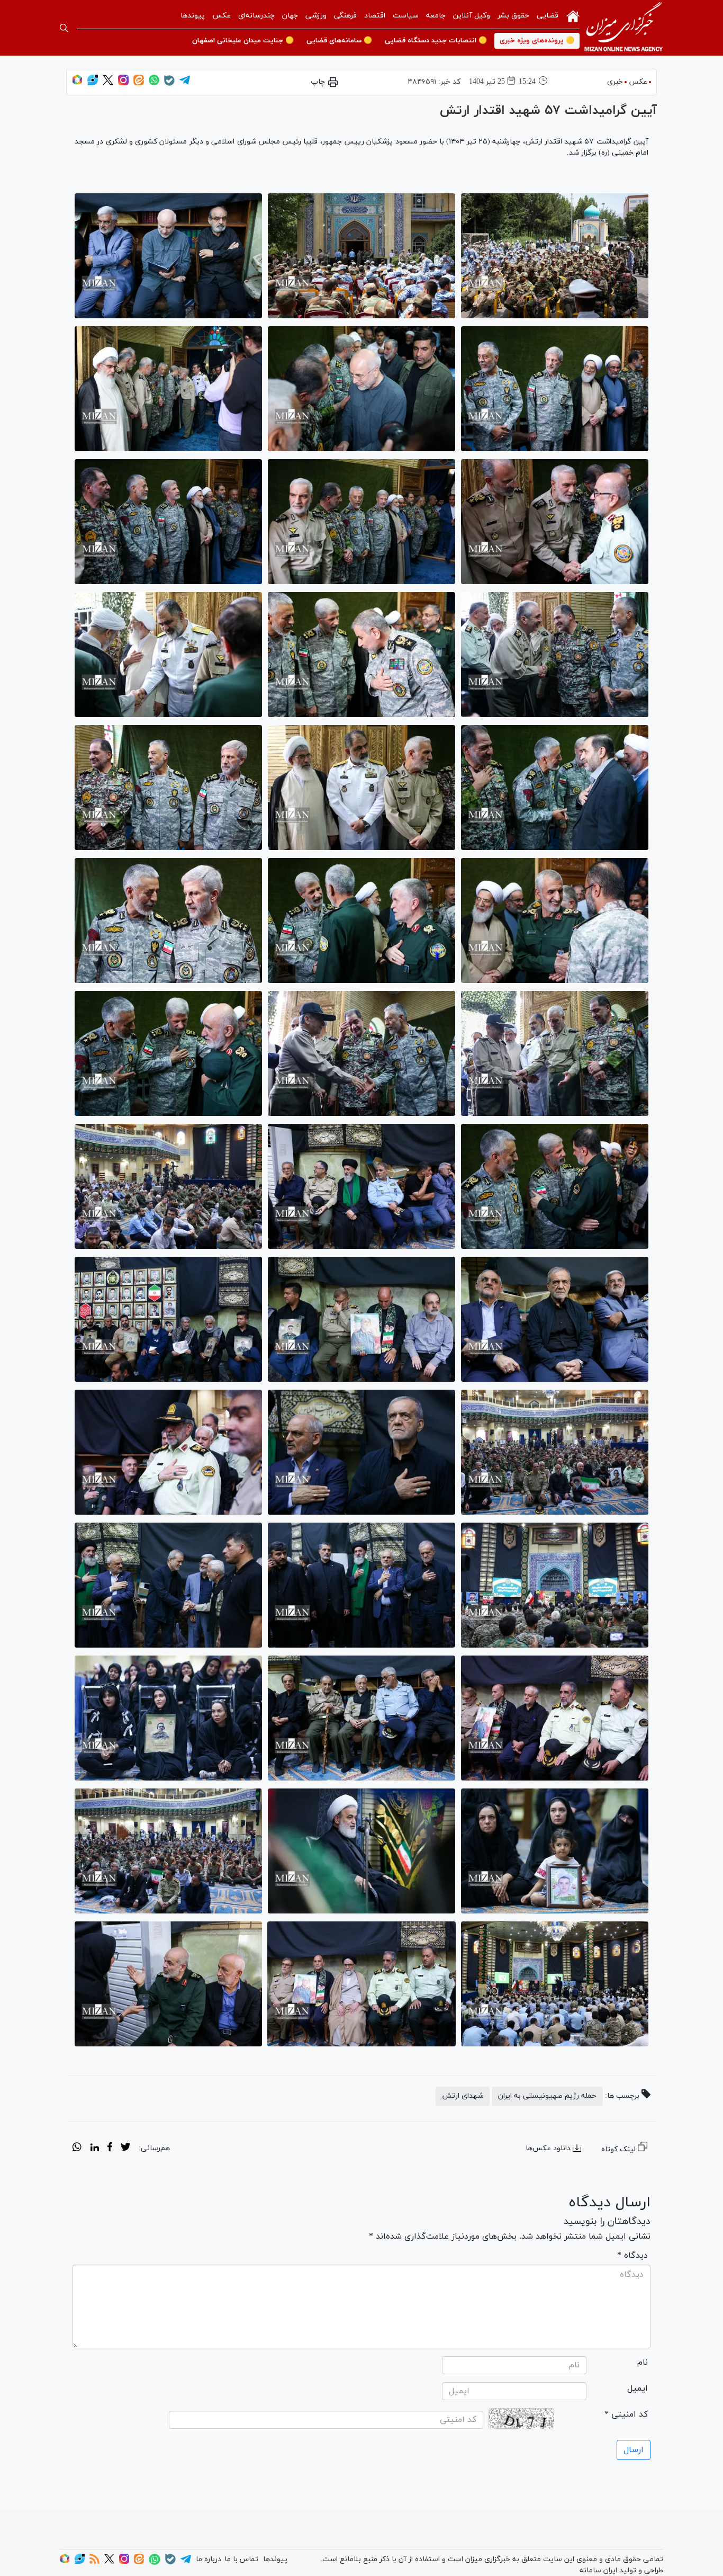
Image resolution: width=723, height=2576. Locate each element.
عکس (222, 16)
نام (643, 2363)
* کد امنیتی (626, 2414)
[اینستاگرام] (123, 83)
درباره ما (209, 2559)
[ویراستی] (93, 83)
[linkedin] (94, 2149)
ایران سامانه (598, 2570)
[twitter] (125, 2149)
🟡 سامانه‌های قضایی (339, 41)
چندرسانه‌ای (256, 16)
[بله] (169, 84)
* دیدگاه (632, 2256)
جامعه (436, 16)
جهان (290, 16)
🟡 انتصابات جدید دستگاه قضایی (436, 41)
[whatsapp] (77, 2149)
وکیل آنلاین (472, 16)
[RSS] (94, 2562)
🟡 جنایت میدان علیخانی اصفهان (243, 41)
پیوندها (193, 16)
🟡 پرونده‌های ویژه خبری (537, 41)
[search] (64, 28)
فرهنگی (345, 16)
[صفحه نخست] (573, 15)
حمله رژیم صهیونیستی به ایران (547, 2096)
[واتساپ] (154, 83)
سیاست (406, 16)
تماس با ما (241, 2559)
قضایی (548, 16)
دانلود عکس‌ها (548, 2148)
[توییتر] (108, 83)
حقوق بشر (513, 16)
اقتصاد (375, 16)
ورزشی (316, 16)
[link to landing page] (623, 28)
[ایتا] (139, 83)
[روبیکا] (77, 83)
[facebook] (110, 2149)
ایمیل (638, 2389)
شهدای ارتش (463, 2096)
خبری (615, 82)
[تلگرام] (185, 83)
